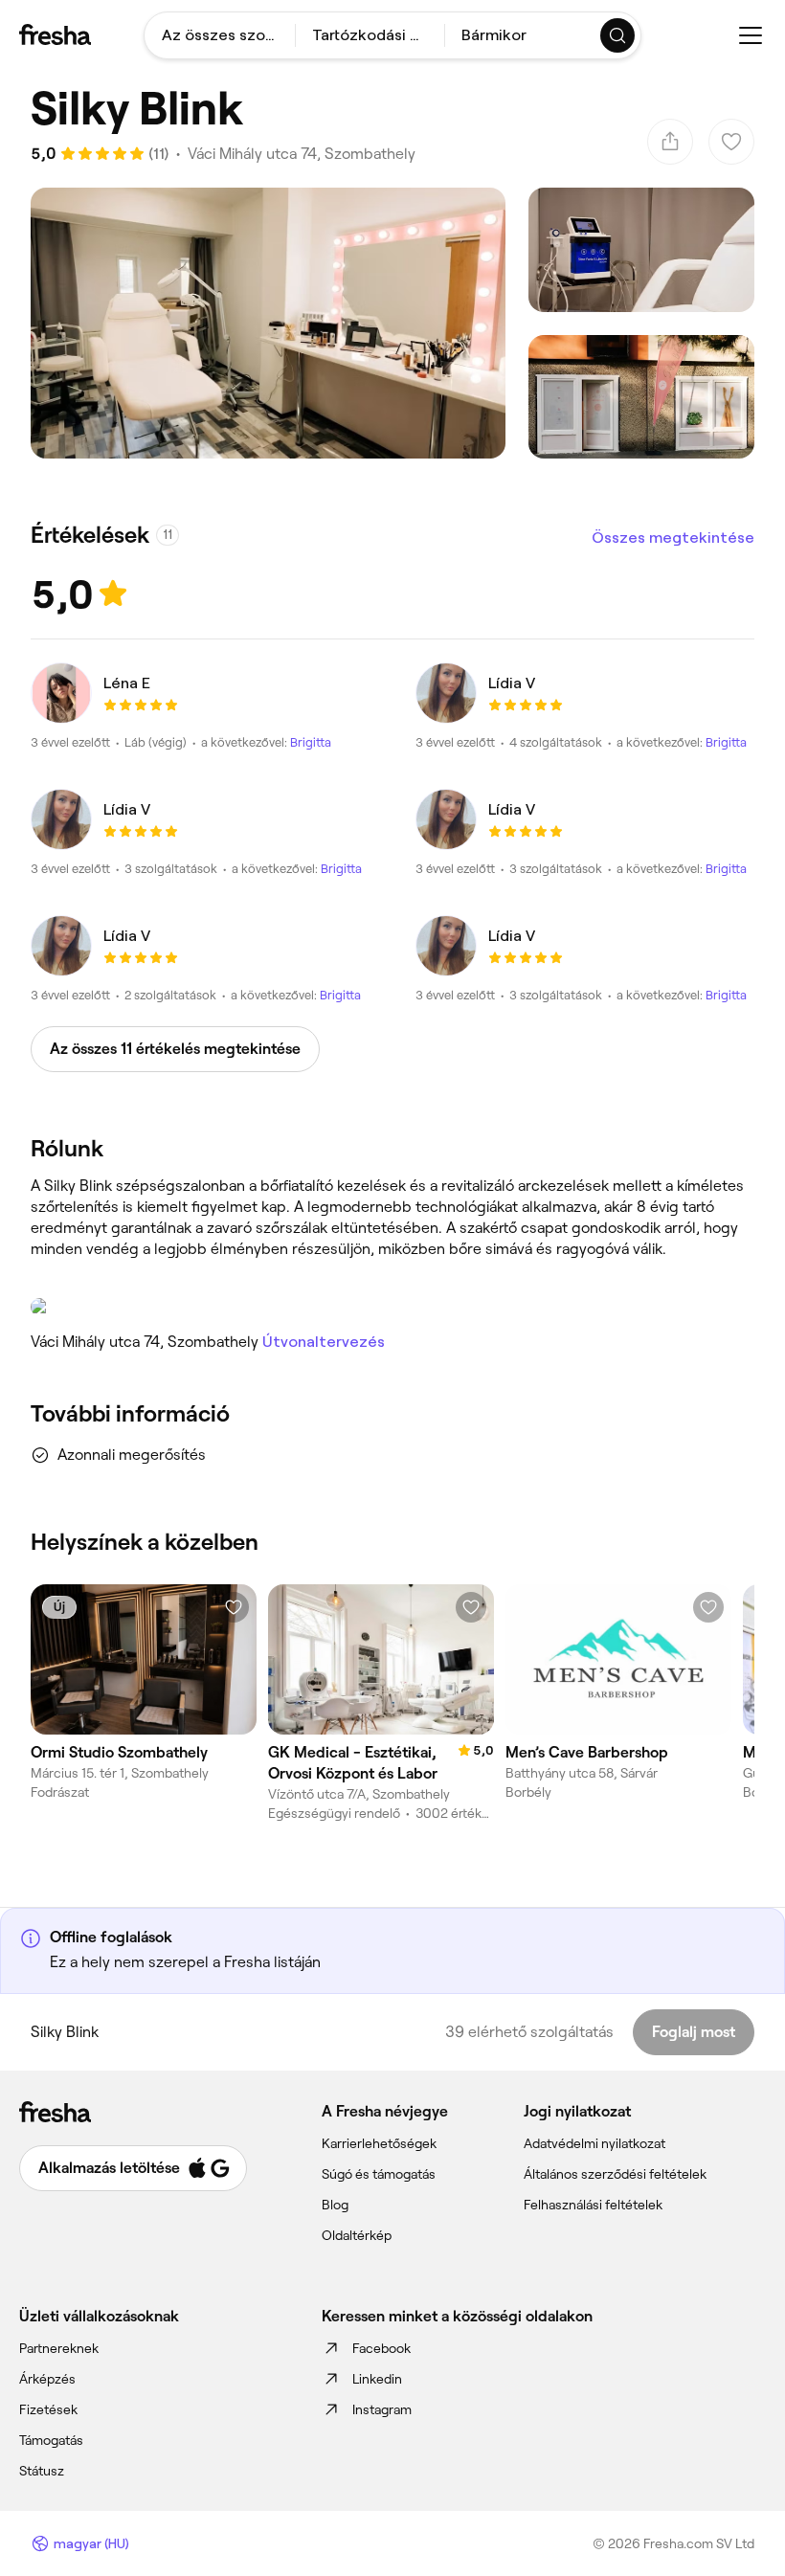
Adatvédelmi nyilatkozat (594, 2143)
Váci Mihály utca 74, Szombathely (302, 154)
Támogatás (51, 2440)
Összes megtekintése (673, 538)
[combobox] (220, 35)
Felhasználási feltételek (593, 2205)
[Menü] (751, 35)
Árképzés (47, 2379)
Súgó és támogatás (379, 2174)
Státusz (42, 2471)
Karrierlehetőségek (379, 2143)
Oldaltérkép (357, 2235)
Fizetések (48, 2409)
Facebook (381, 2348)
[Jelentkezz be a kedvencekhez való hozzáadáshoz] (234, 1607)
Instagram (382, 2409)
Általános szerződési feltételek (615, 2174)
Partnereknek (59, 2348)
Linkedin (377, 2379)
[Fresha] (55, 34)
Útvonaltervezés (324, 1342)
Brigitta (311, 742)
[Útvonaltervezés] (392, 1307)
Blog (335, 2205)
